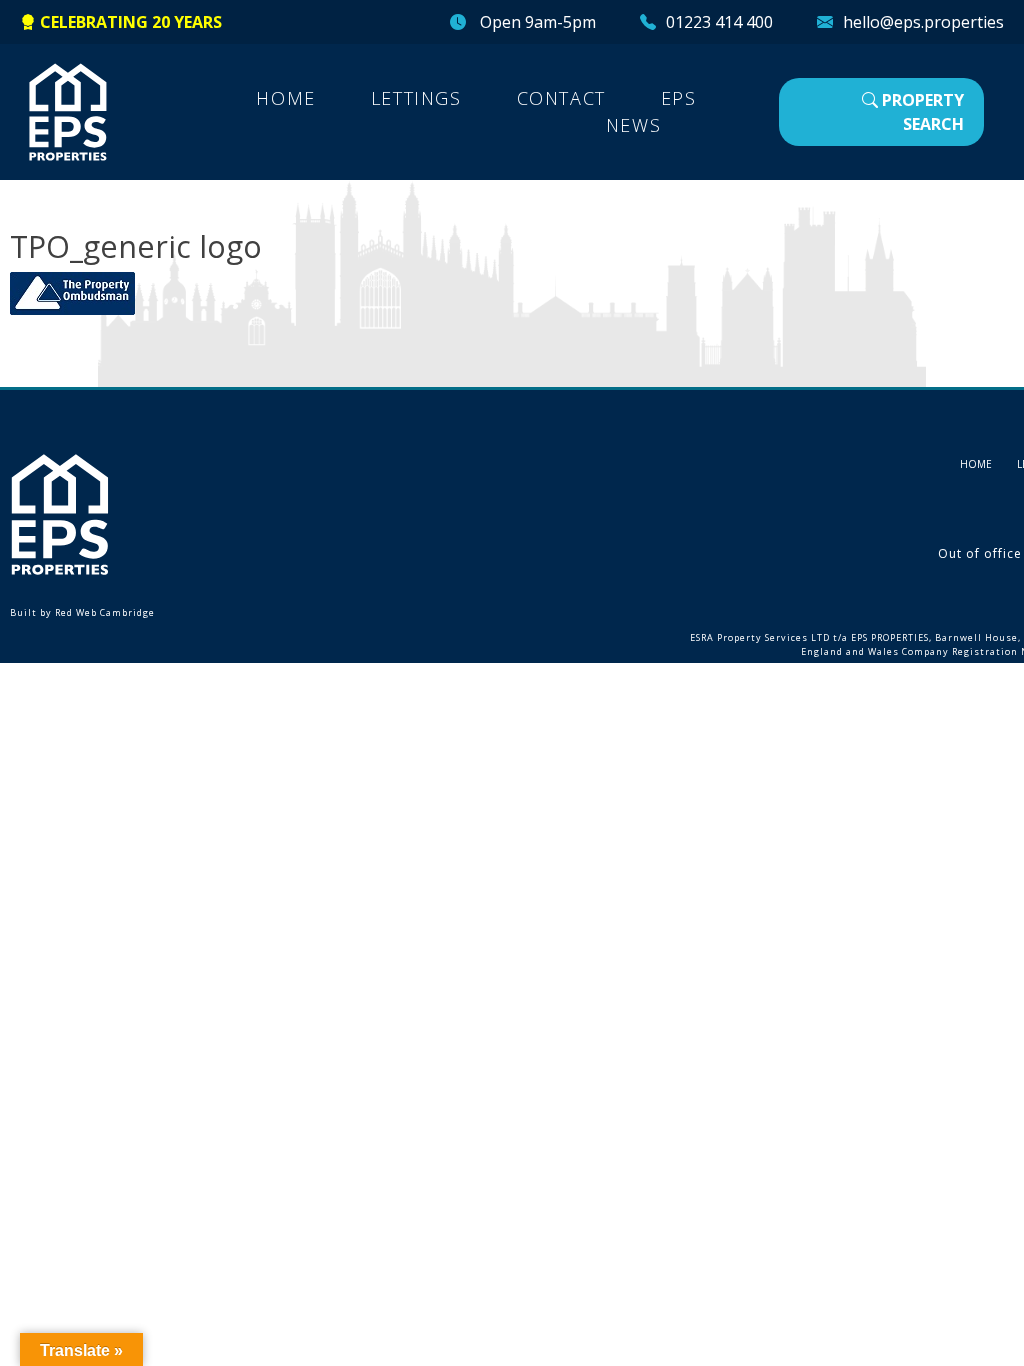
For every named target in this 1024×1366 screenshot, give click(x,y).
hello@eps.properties (923, 22)
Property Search (921, 112)
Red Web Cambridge (105, 612)
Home (285, 98)
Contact (561, 98)
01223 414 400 (719, 22)
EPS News (651, 111)
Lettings (416, 98)
